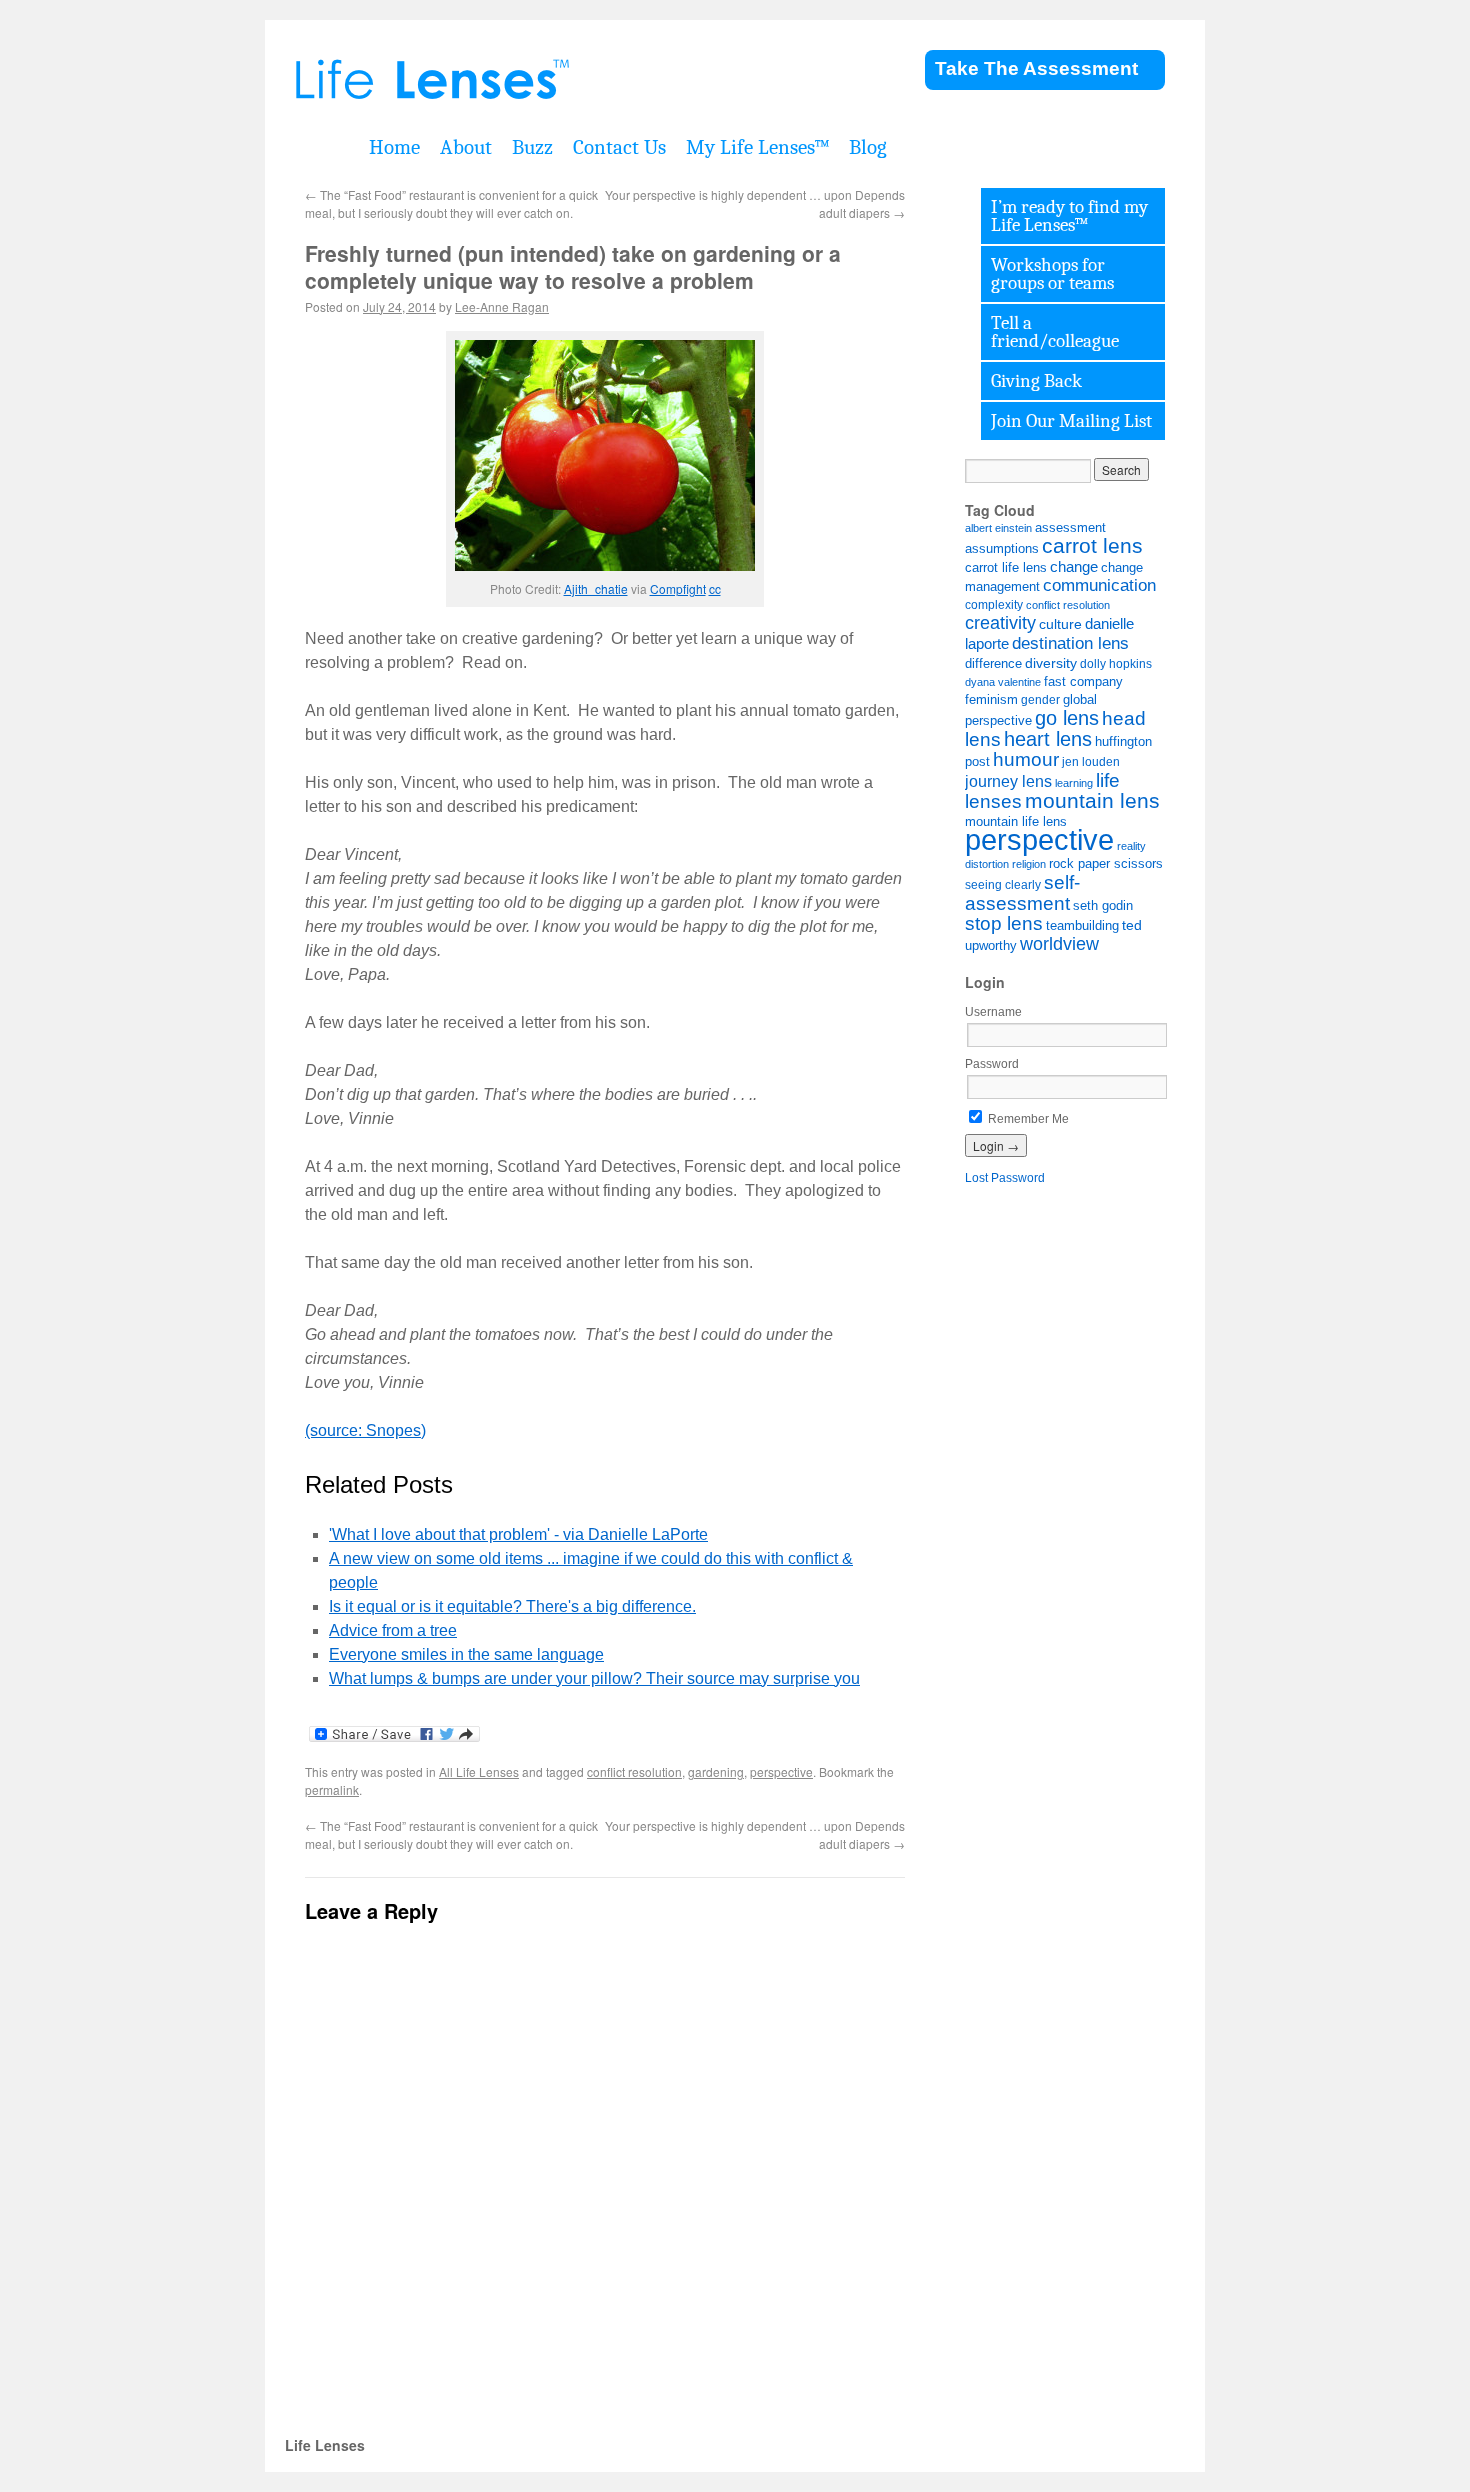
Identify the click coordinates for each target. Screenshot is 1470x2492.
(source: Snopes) (365, 1430)
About (466, 147)
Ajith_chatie (596, 588)
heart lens (1048, 739)
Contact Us (619, 147)
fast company (1083, 682)
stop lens (1004, 923)
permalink (332, 1789)
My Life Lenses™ (757, 147)
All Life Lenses (479, 1771)
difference (993, 664)
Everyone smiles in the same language (466, 1654)
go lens (1067, 718)
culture (1060, 624)
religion (1029, 864)
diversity (1051, 663)
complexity (994, 604)
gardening (716, 1771)
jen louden (1091, 761)
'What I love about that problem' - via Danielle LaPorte (518, 1534)
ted (1132, 925)
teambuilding (1082, 925)
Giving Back (1036, 381)
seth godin (1103, 906)
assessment (1070, 528)
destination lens (1070, 643)
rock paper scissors (1106, 864)
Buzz (532, 147)
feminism (991, 700)
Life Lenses (535, 80)
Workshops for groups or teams (1052, 274)
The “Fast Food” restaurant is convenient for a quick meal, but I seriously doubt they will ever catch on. (451, 203)
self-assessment (1022, 892)
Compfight (678, 588)
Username (993, 1012)
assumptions (1002, 548)
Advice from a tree (393, 1630)
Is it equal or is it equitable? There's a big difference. (512, 1606)
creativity (1000, 623)
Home (394, 147)
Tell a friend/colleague (1055, 332)
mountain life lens (1016, 822)
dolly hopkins (1116, 663)
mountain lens (1092, 800)
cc (715, 588)
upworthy (991, 946)
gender (1040, 699)
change (1074, 566)
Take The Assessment (1036, 68)
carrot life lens (1006, 568)
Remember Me (1027, 1119)
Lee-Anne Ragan (502, 306)
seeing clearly (1003, 884)
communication (1099, 585)
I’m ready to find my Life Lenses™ (1069, 216)
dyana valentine (1003, 682)
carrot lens (1092, 545)
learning (1074, 783)
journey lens (1008, 781)
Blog (868, 147)
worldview (1059, 944)
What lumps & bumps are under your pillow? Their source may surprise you (594, 1678)
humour (1026, 759)
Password (992, 1064)
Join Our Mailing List (1071, 421)
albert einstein (998, 528)
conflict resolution (634, 1771)
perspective (781, 1771)
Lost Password (1005, 1178)
